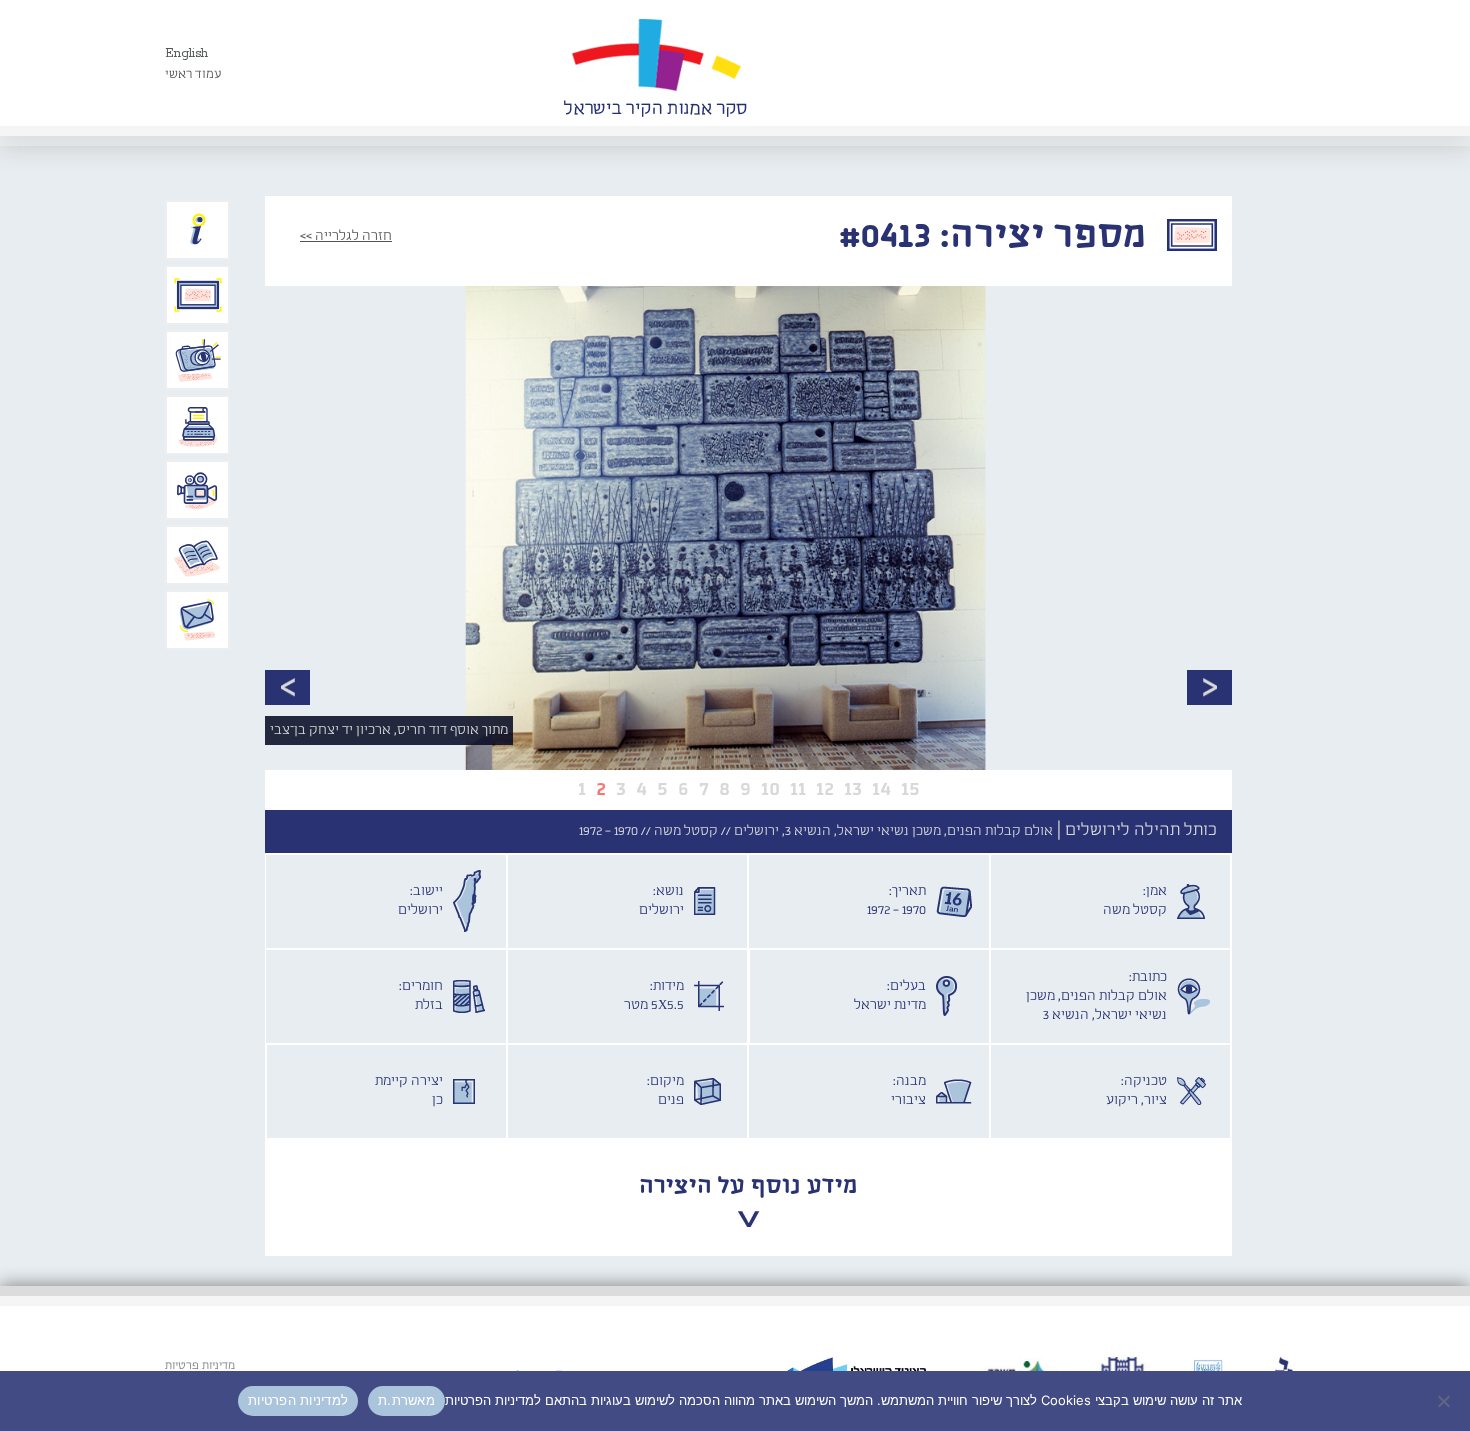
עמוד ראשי (193, 74)
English (186, 53)
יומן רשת (198, 425)
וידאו (198, 490)
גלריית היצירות (198, 295)
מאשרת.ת (406, 1400)
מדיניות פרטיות (200, 1366)
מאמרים (198, 555)
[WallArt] (655, 63)
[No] (1445, 1401)
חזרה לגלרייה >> (346, 236)
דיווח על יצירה (198, 360)
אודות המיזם (198, 230)
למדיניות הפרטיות (298, 1400)
